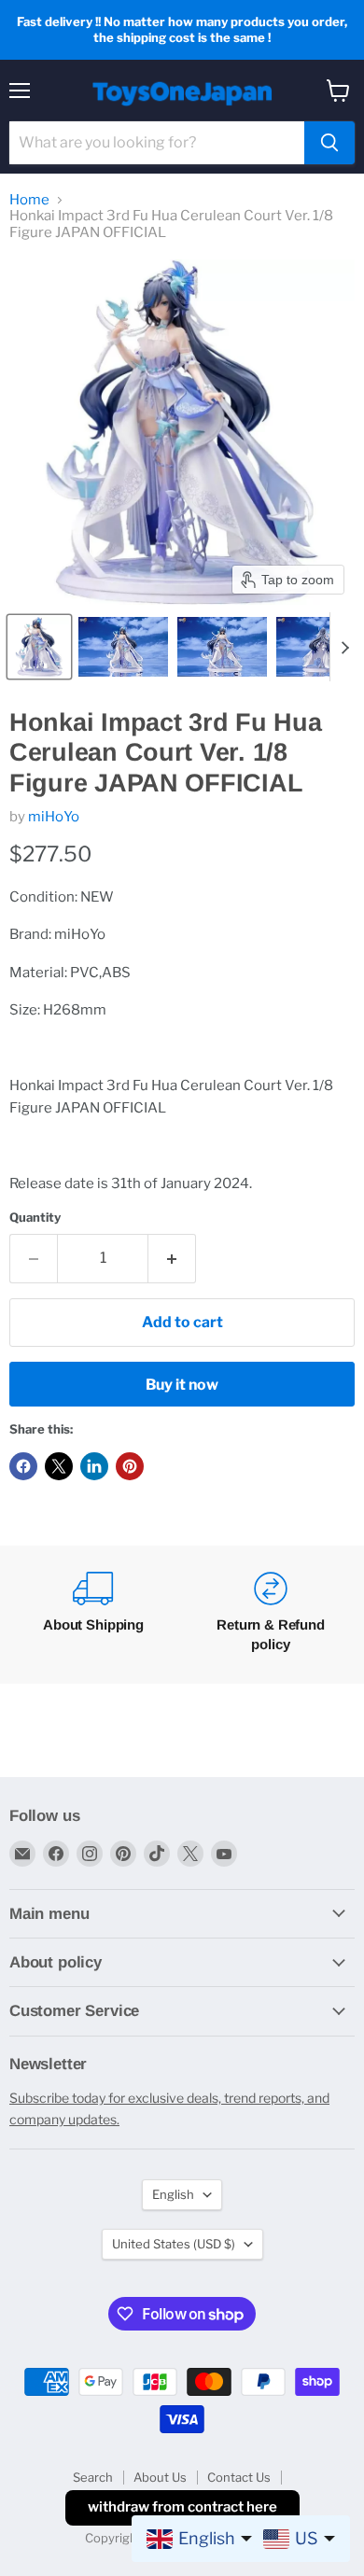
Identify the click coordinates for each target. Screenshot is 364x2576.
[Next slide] (344, 647)
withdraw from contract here (182, 2507)
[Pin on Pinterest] (130, 1466)
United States (174, 2244)
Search (93, 2477)
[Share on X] (59, 1466)
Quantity (35, 1218)
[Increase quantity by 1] (172, 1258)
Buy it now (182, 1385)
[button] (39, 647)
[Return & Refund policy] (271, 1615)
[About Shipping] (93, 1615)
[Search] (329, 143)
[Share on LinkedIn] (94, 1466)
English (173, 2194)
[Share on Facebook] (23, 1466)
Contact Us (239, 2477)
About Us (160, 2477)
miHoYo (54, 817)
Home (29, 200)
